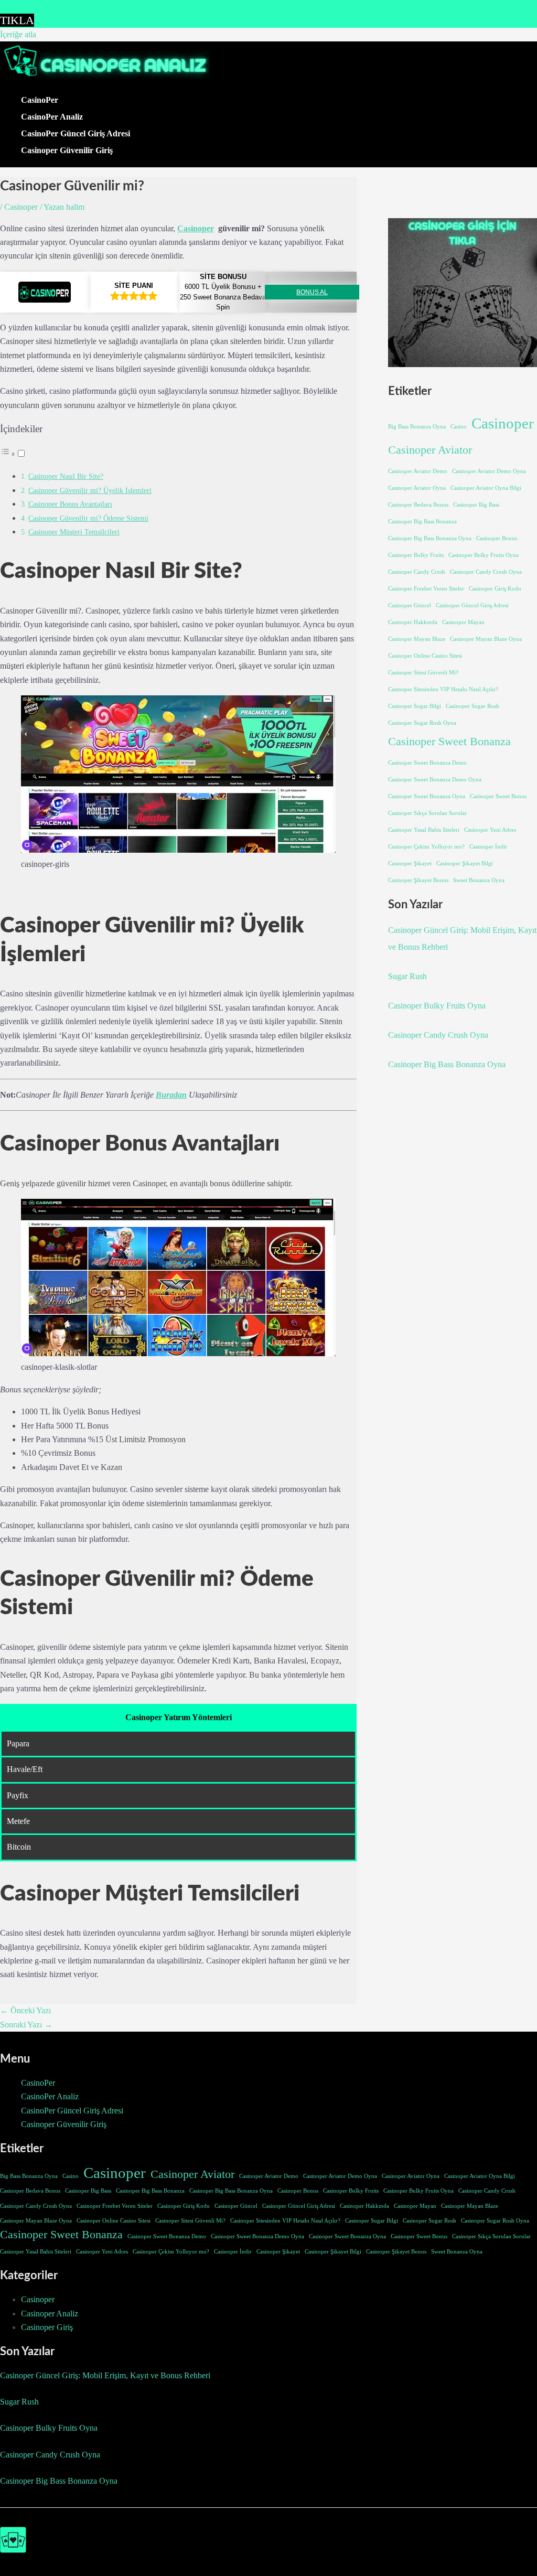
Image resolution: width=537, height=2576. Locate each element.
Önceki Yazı (25, 2010)
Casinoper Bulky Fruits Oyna (484, 555)
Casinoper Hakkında (413, 622)
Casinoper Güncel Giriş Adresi (472, 605)
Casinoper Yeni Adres (490, 830)
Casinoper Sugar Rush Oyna (422, 723)
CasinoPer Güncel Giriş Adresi (76, 133)
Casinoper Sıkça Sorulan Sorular (427, 813)
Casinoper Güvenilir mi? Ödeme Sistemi (88, 518)
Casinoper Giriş (47, 2327)
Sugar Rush (407, 976)
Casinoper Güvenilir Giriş (67, 150)
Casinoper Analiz (50, 2314)
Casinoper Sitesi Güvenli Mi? (423, 673)
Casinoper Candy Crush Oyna (486, 572)
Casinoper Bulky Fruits (416, 555)
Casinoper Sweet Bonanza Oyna (427, 796)
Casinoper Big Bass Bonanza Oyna (430, 538)
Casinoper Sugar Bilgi (415, 706)
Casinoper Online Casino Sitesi (425, 656)
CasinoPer (40, 100)
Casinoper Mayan (463, 622)
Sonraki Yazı (26, 2025)
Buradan (171, 1095)
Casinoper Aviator (430, 450)
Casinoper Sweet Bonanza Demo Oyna (435, 780)
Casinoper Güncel (410, 605)
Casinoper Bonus (497, 538)
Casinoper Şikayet (410, 863)
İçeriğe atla (18, 34)
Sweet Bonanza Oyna (479, 880)
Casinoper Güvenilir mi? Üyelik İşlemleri (90, 490)
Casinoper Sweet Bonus (498, 796)
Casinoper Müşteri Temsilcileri (74, 532)
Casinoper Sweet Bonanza (449, 742)
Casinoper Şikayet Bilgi (465, 863)
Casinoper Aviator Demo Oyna (489, 471)
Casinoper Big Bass (476, 505)
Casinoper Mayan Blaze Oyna (486, 639)
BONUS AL (312, 292)
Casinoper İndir (488, 847)
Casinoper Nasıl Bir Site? (66, 476)
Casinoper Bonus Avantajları (70, 504)
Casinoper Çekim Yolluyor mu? (426, 847)
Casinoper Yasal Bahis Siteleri (424, 830)
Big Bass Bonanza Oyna (417, 427)
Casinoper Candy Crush (417, 572)
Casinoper (21, 207)
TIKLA (17, 20)
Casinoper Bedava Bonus (418, 505)
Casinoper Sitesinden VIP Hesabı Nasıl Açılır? (443, 689)
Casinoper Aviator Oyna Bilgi (486, 488)
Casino (459, 427)
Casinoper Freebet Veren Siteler (426, 589)
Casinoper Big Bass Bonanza (422, 522)
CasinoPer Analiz (52, 117)
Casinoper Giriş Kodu (495, 589)
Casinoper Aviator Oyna (417, 488)
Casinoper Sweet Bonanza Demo (427, 763)
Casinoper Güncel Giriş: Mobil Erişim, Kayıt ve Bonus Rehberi (105, 2375)
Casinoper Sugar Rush (472, 706)
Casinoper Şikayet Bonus (418, 880)
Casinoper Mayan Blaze (417, 639)
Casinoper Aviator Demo (418, 471)
